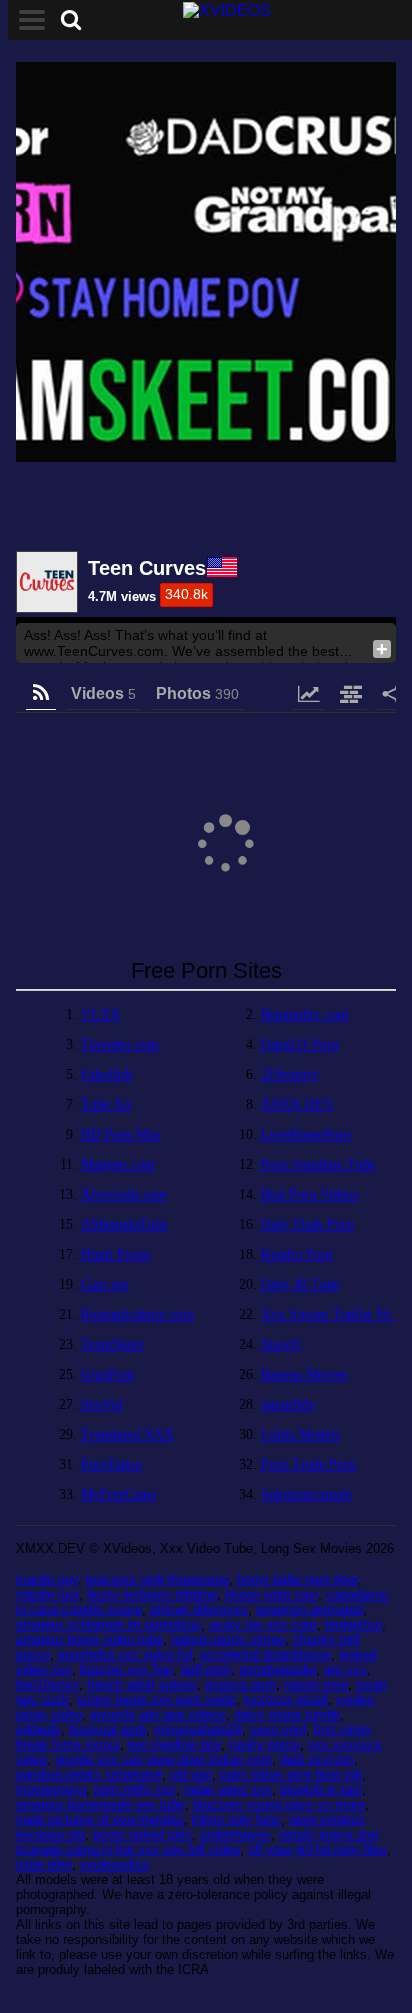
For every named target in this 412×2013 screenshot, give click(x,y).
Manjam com (118, 1164)
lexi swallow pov (174, 1744)
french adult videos (142, 1684)
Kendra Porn (297, 1254)
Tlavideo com (120, 1044)
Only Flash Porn (307, 1224)
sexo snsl (278, 1729)
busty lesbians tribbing (152, 1594)
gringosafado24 (198, 1729)
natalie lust (47, 1594)
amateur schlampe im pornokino (108, 1624)
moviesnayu (51, 1789)
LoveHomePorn (306, 1134)
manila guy (47, 1579)
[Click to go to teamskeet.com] (206, 264)
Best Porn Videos (309, 1194)
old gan (191, 1774)
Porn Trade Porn (308, 1464)
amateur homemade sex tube (100, 1804)
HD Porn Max (121, 1134)
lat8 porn (206, 1669)
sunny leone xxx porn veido (156, 1699)
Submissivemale (306, 1494)
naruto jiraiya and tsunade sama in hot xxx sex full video (197, 1842)
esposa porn (240, 1684)
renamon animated (309, 1609)
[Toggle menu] (32, 20)
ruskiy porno (264, 1744)
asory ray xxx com (263, 1624)
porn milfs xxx (135, 1789)
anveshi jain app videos (158, 1714)
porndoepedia (277, 1669)
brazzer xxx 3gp (126, 1669)
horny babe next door (297, 1579)
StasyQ (281, 1344)
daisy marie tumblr (287, 1714)
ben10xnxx (47, 1684)
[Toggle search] (71, 20)
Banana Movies (304, 1374)
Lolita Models (300, 1434)
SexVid (101, 1404)
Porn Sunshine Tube (318, 1164)
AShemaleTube (124, 1224)
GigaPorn (108, 1374)
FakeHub (106, 1074)
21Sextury (290, 1074)
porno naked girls (142, 1834)
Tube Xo (106, 1104)
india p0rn (44, 1864)
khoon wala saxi (271, 1594)
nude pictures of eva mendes (100, 1819)
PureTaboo (111, 1464)
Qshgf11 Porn (300, 1044)
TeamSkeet (112, 1344)
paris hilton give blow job (291, 1774)
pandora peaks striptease (89, 1774)
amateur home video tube (89, 1639)
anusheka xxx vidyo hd (125, 1654)
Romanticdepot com (137, 1314)
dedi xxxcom (317, 1759)
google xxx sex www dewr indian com (163, 1759)
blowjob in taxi (321, 1789)
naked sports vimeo (228, 1639)
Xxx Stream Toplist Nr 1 (331, 1314)
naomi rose (316, 1684)
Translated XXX (127, 1434)
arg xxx (345, 1669)
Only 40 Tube (300, 1284)
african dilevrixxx (199, 1609)
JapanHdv (288, 1404)
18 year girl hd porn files (317, 1849)
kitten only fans (236, 1819)
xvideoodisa (114, 1864)
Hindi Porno (116, 1254)
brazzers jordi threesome (157, 1579)
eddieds (38, 1729)
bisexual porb (107, 1729)
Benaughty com (305, 1014)
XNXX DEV (297, 1104)
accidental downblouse (265, 1654)
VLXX (100, 1014)
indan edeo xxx (228, 1789)
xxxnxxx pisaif (286, 1699)
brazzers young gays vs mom (279, 1804)
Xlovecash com (124, 1194)
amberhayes (235, 1834)
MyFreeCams (118, 1494)
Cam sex (105, 1284)
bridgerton (353, 1624)
